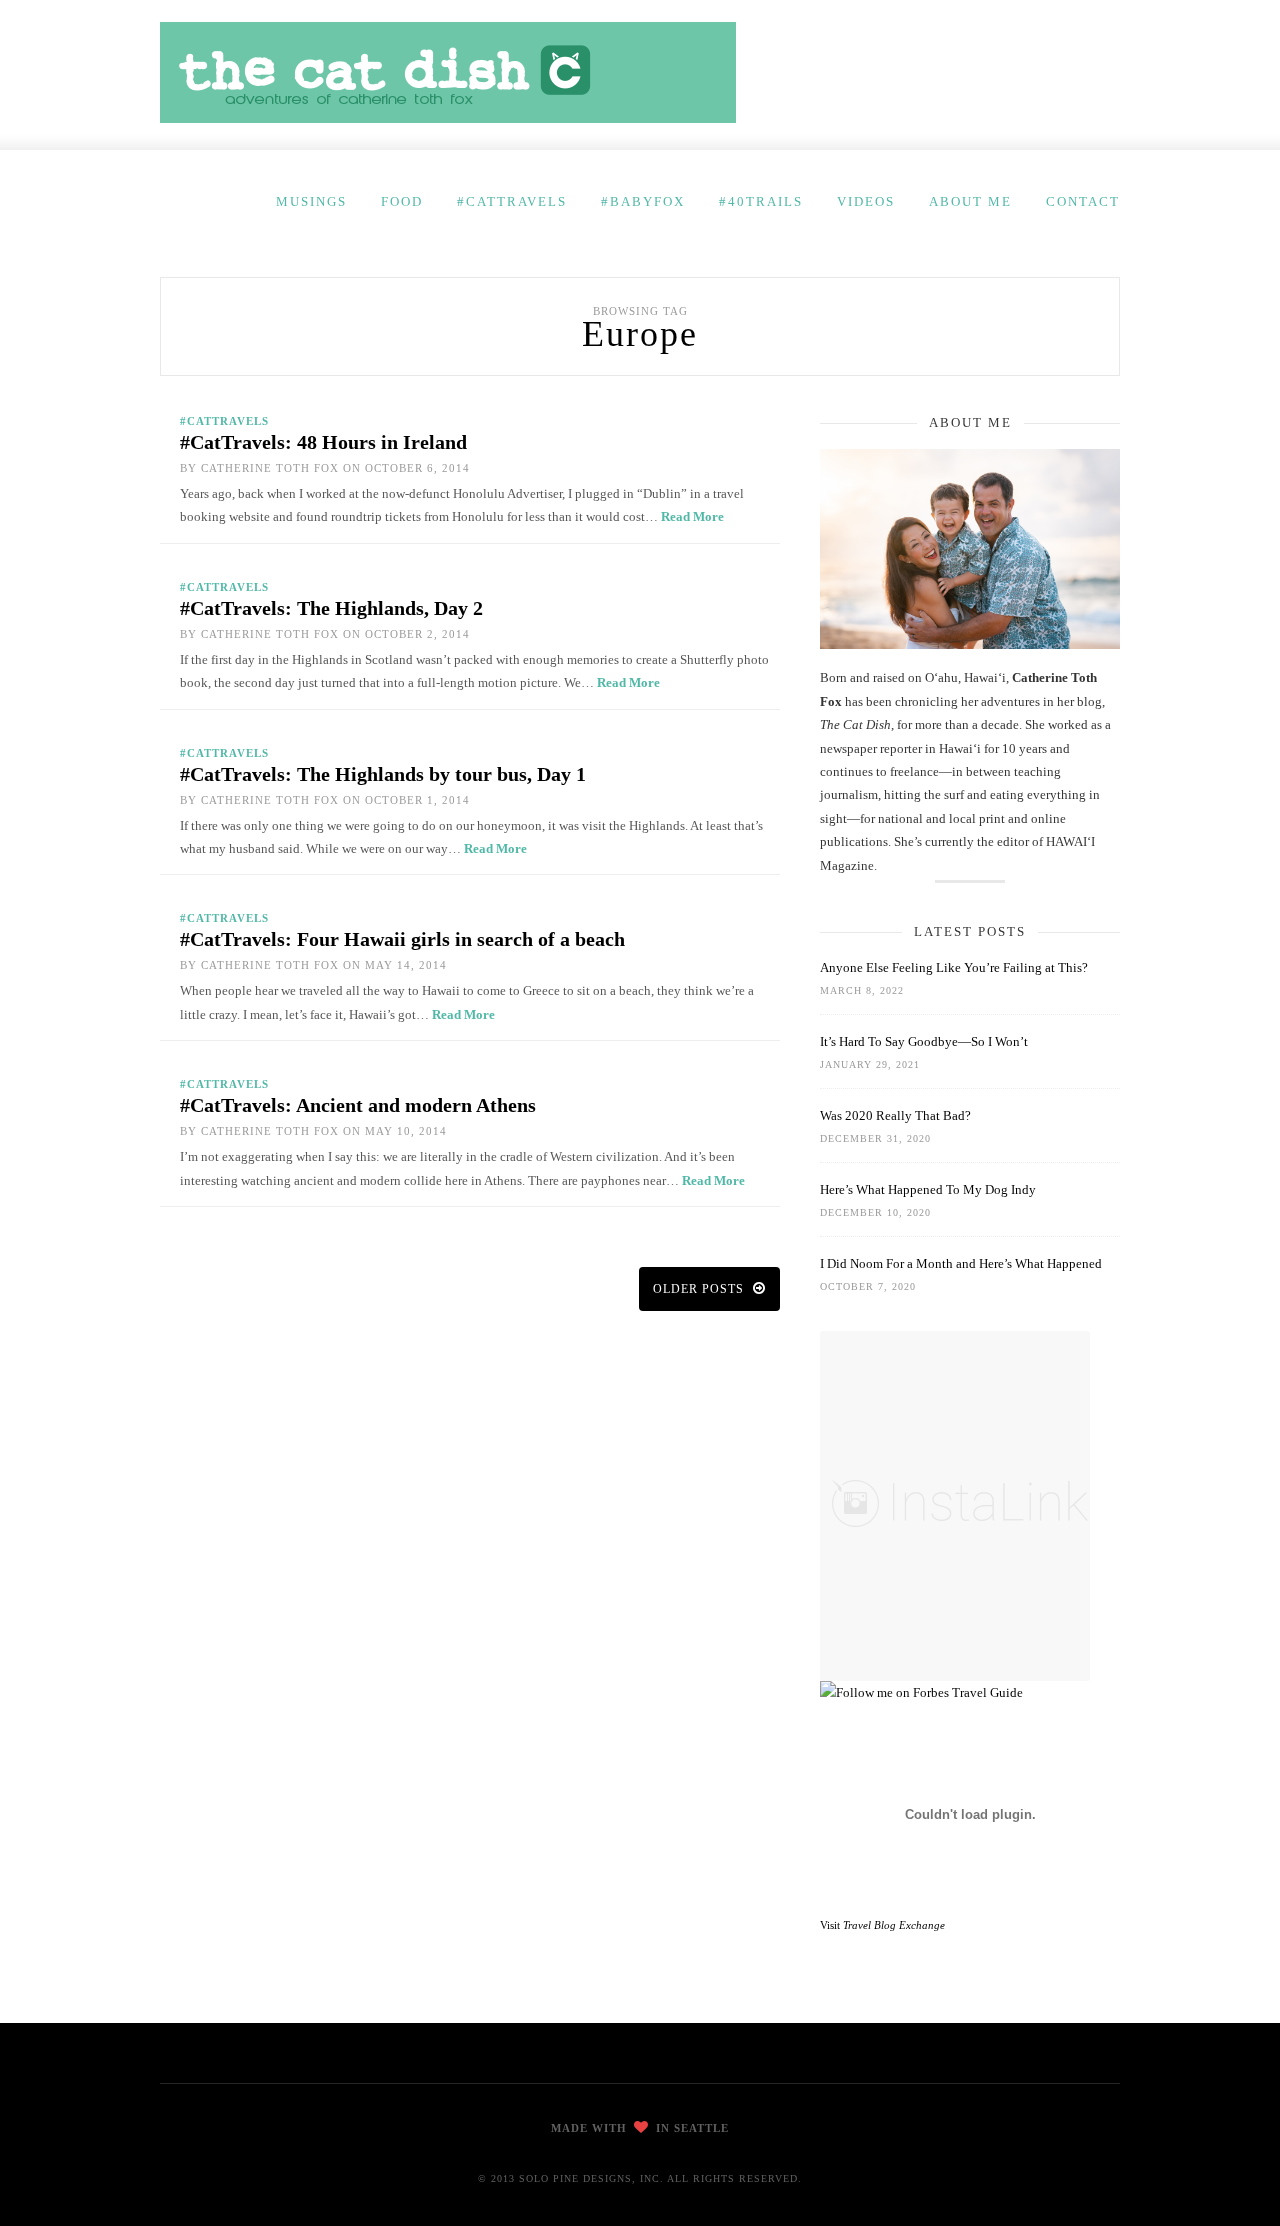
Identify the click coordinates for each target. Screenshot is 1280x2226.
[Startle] (921, 1692)
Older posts (700, 1289)
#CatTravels (512, 201)
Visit (882, 1925)
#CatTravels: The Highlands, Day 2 (331, 608)
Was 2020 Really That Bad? (895, 1115)
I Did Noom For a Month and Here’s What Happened (961, 1263)
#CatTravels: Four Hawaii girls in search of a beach (402, 939)
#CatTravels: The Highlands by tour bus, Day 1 (383, 774)
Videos (866, 201)
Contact (1083, 201)
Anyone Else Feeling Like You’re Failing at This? (954, 967)
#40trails (761, 201)
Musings (311, 201)
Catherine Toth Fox (270, 468)
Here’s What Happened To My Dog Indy (928, 1189)
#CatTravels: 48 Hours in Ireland (323, 442)
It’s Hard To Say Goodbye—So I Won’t (924, 1041)
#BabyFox (643, 201)
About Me (970, 201)
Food (402, 201)
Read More (692, 516)
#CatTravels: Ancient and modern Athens (358, 1105)
